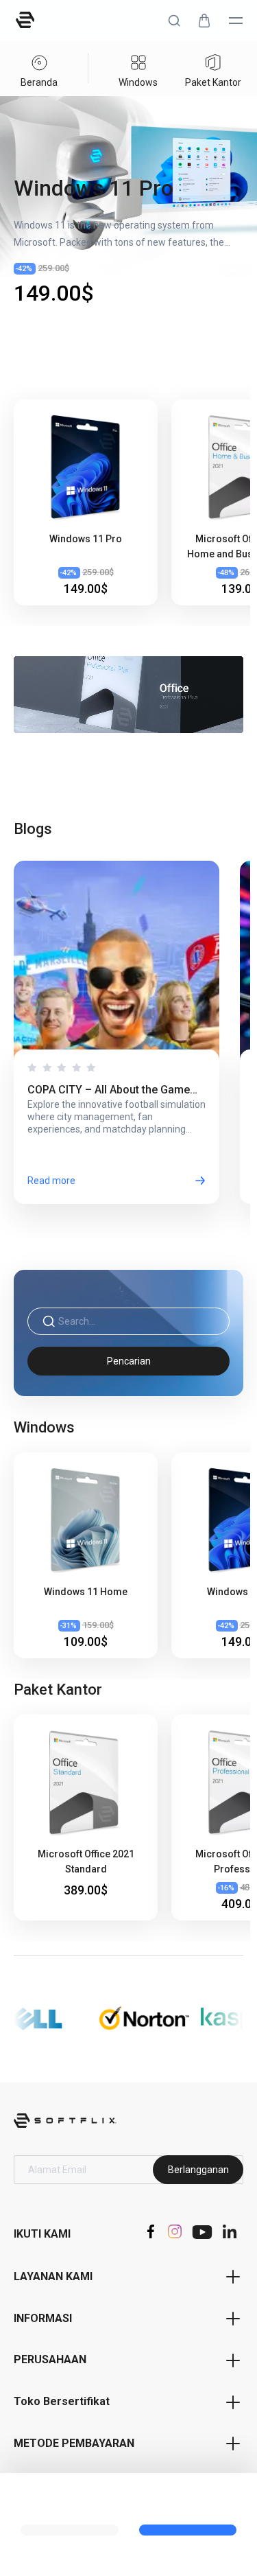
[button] (174, 21)
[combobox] (137, 1322)
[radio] (32, 1067)
